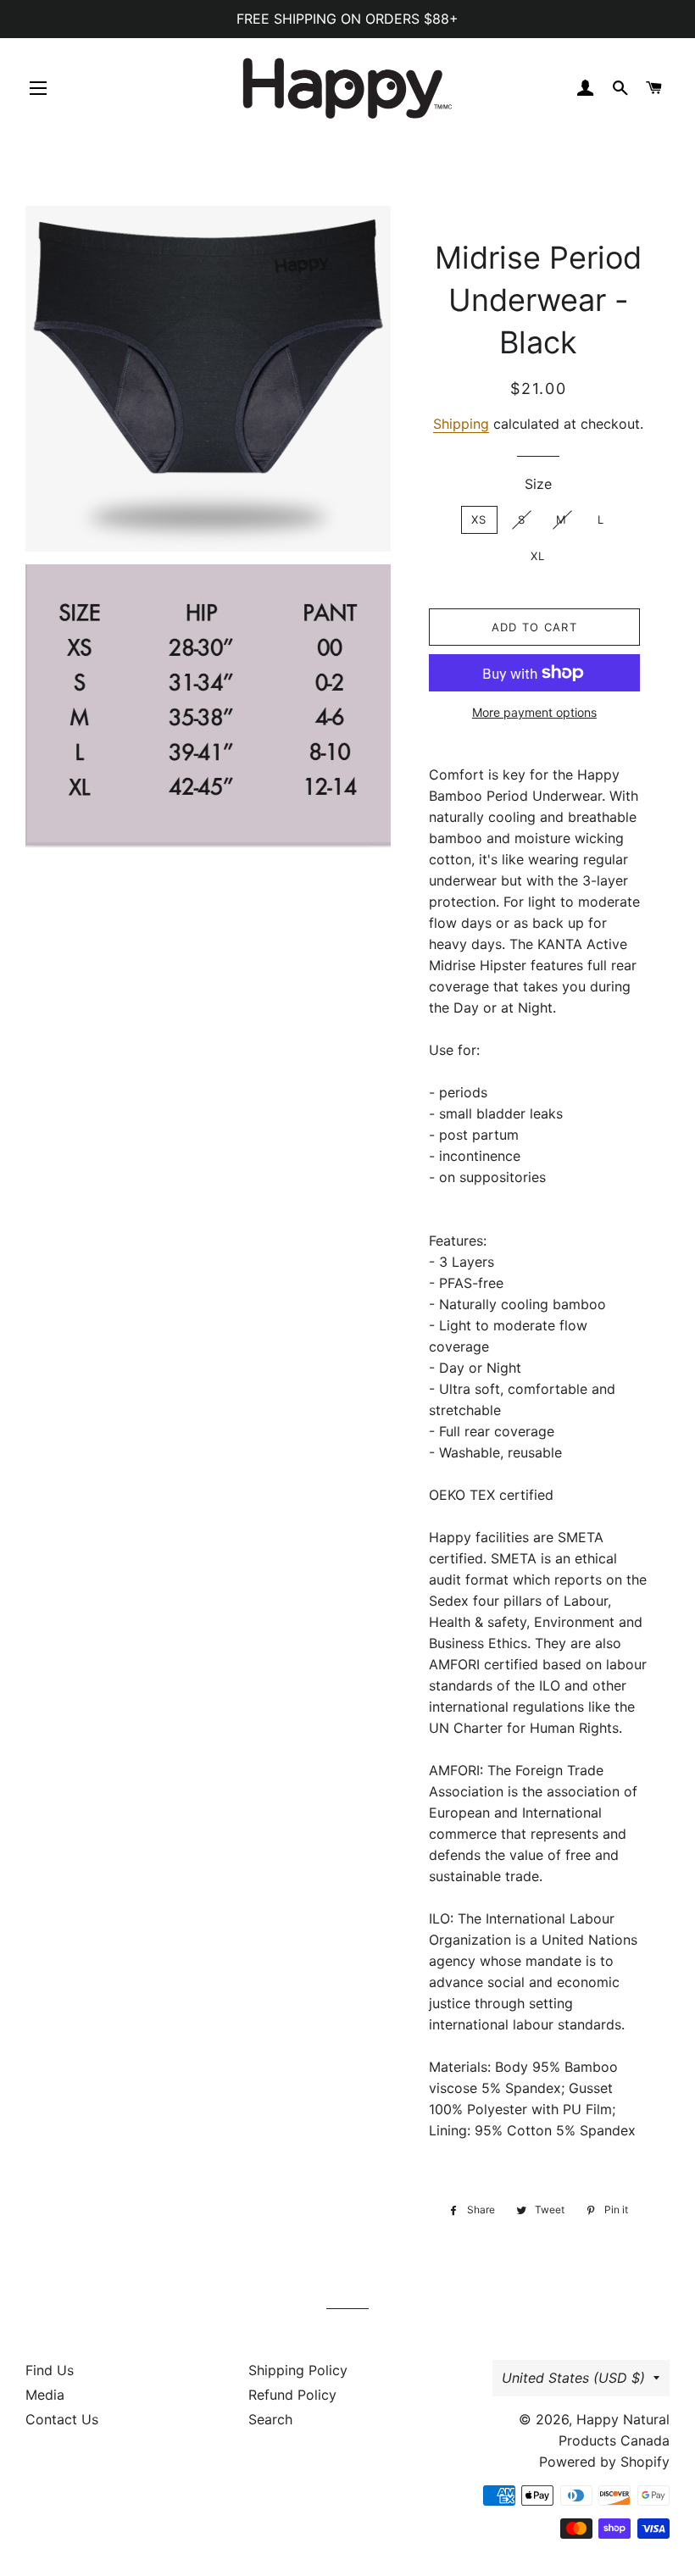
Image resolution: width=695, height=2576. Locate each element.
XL (538, 556)
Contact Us (62, 2419)
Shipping (461, 424)
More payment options (534, 712)
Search (270, 2419)
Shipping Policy (298, 2370)
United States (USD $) (573, 2378)
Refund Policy (292, 2395)
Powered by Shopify (604, 2462)
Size (538, 484)
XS (479, 519)
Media (45, 2395)
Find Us (50, 2370)
